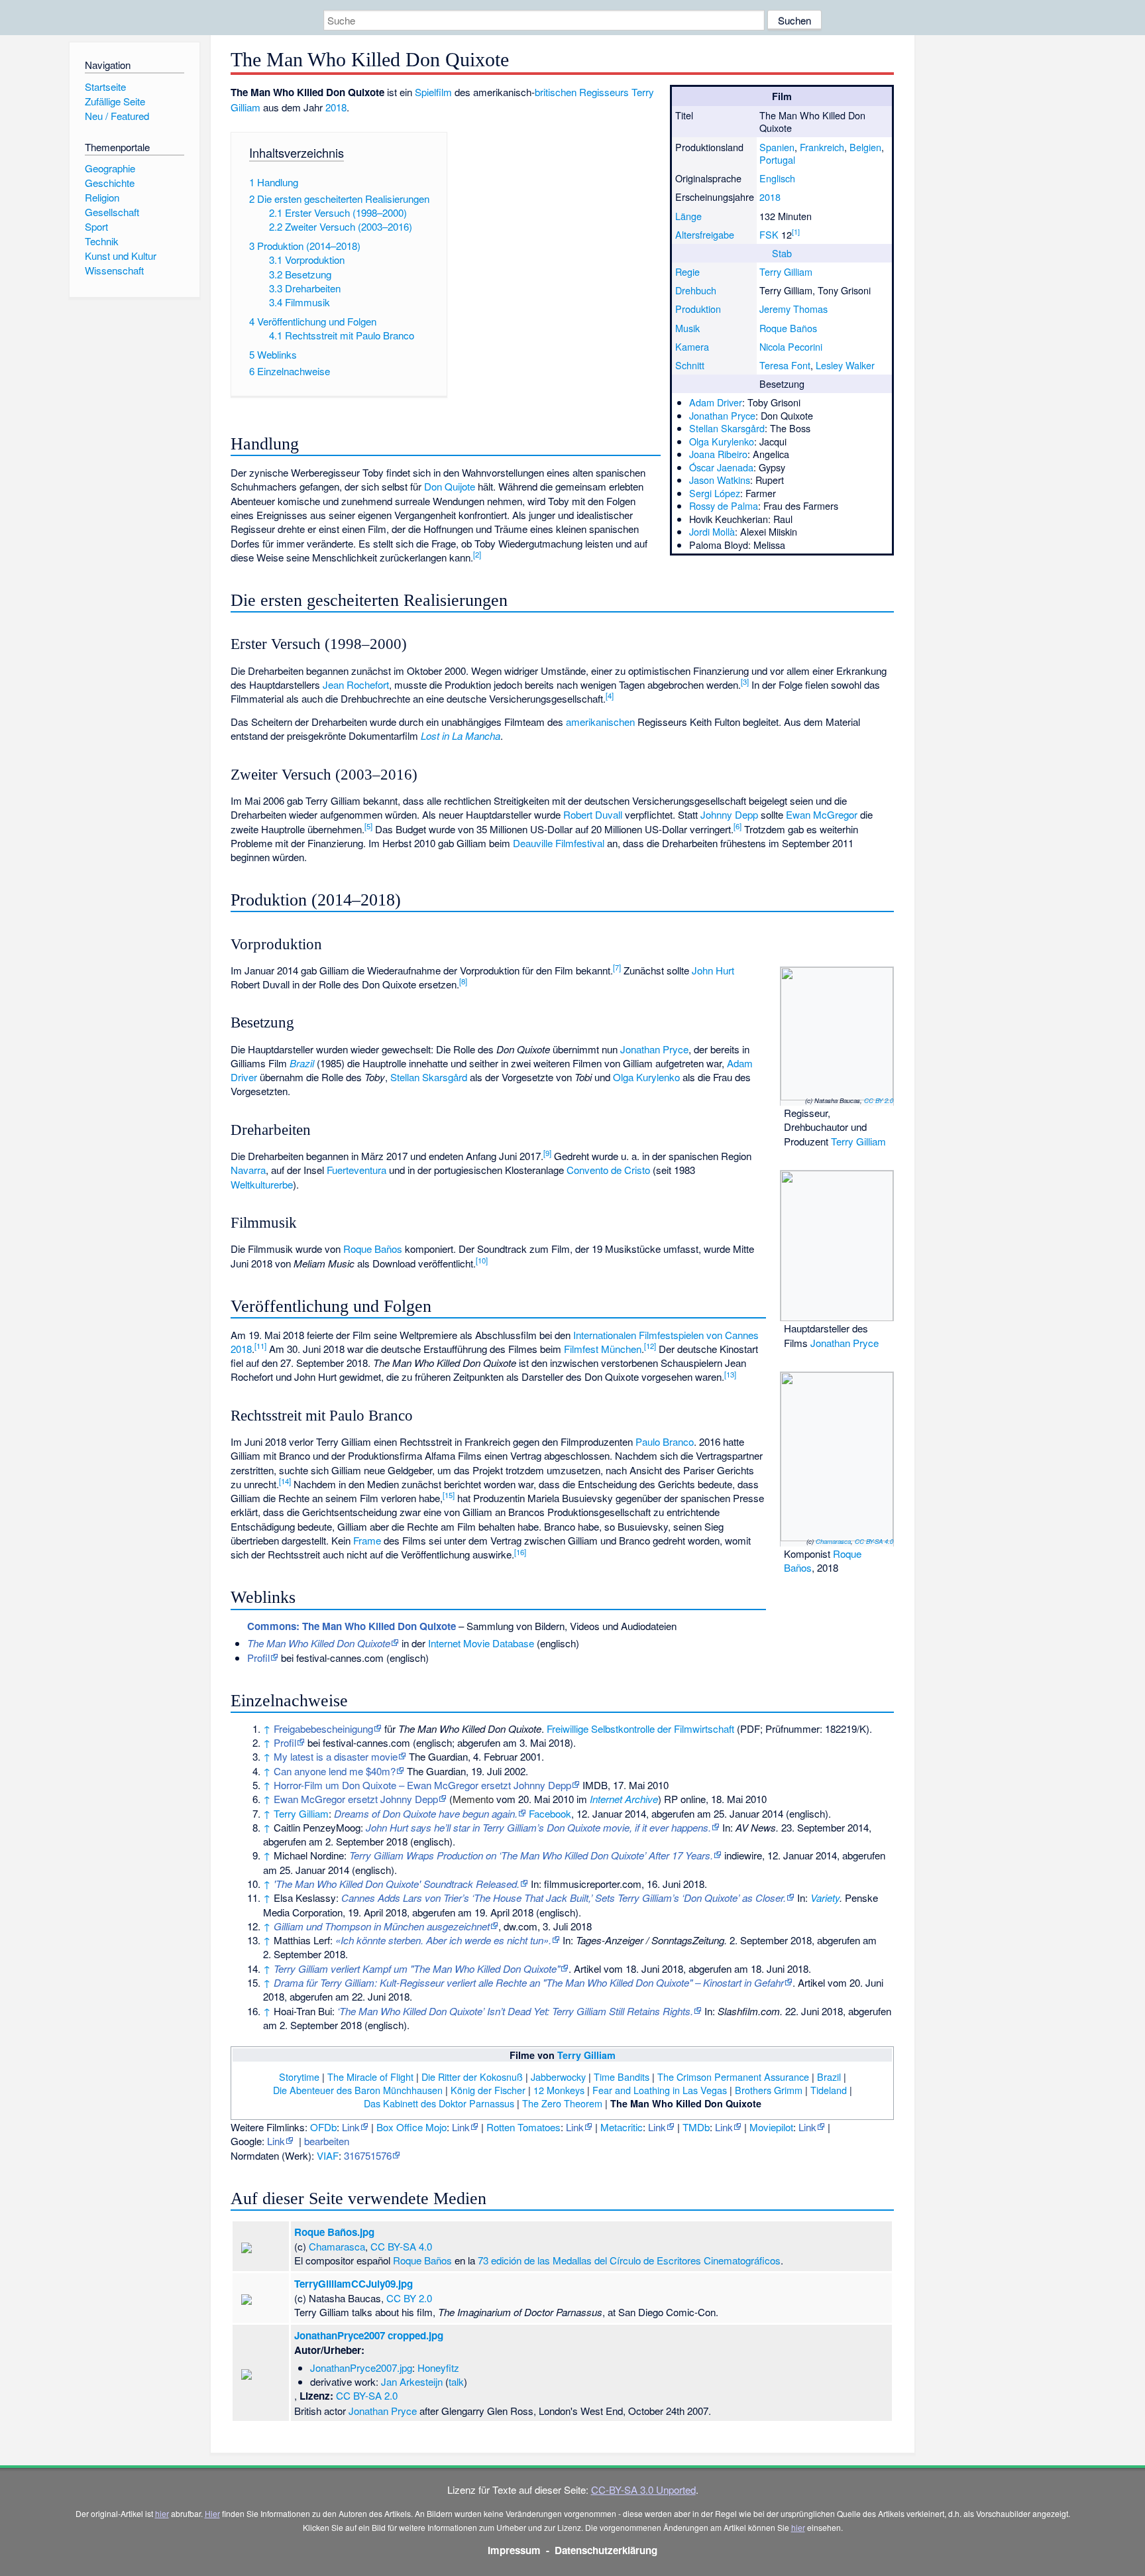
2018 (770, 197)
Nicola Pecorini (791, 346)
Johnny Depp (729, 814)
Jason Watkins (720, 480)
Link (351, 2127)
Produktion (698, 309)
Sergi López (715, 493)
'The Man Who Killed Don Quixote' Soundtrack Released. (397, 1884)
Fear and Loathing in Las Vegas (660, 2090)
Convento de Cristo (608, 1170)
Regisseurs (604, 92)
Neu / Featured (117, 116)
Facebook (550, 1813)
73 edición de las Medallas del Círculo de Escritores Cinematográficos (629, 2260)
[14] (285, 1481)
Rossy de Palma (724, 505)
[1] (796, 232)
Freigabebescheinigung (323, 1728)
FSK (769, 234)
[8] (463, 981)
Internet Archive (624, 1799)
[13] (730, 1374)
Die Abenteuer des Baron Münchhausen (358, 2090)
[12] (650, 1346)
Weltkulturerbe (262, 1184)
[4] (610, 695)
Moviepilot (771, 2127)
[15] (449, 1495)
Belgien (865, 147)
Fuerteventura (356, 1170)
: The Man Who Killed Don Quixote (352, 1626)
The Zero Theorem (562, 2103)
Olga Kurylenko (722, 441)
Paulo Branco (665, 1441)
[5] (368, 826)
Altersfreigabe (705, 234)
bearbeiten (327, 2141)
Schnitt (690, 365)
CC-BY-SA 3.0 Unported (643, 2489)
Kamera (692, 346)
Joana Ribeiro (718, 454)
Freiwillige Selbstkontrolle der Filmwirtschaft (640, 1728)
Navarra (248, 1170)
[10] (482, 1260)
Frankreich (822, 147)
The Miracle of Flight (370, 2077)
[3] (745, 681)
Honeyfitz (438, 2368)
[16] (520, 1552)
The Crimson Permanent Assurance (733, 2077)
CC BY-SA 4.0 (874, 1541)
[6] (737, 826)
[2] (477, 554)
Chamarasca (833, 1541)
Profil (258, 1658)
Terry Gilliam (786, 271)
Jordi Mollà (712, 531)
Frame (367, 1540)
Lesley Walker (845, 365)
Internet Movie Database (481, 1643)
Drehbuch (696, 290)
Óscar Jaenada (721, 467)
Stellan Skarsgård (727, 428)
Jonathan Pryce (722, 415)
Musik (687, 328)
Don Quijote (450, 486)
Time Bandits (622, 2077)
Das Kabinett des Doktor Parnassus (439, 2103)
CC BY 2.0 (879, 1100)
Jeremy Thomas (793, 309)
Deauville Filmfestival (559, 843)
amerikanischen (600, 722)
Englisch (777, 178)
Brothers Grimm (769, 2090)
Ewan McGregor (822, 814)
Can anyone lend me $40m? (335, 1771)
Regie (687, 271)
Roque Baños (788, 328)
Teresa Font (785, 365)
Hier (212, 2513)
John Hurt (713, 970)
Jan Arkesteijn (412, 2381)
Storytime (299, 2077)
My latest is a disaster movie (336, 1756)
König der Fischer (488, 2090)
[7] (617, 967)
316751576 (368, 2155)
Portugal (777, 159)
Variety (825, 1898)
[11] (260, 1346)
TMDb (696, 2127)
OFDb (323, 2127)
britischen (556, 92)
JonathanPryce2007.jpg (361, 2368)
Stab (782, 253)
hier (162, 2513)
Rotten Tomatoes (523, 2127)
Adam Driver (716, 402)
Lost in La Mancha (461, 735)
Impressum (514, 2550)
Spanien (777, 147)
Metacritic (622, 2127)
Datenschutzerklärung (606, 2550)
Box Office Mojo (411, 2127)
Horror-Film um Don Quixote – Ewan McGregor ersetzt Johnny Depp (422, 1785)
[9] (547, 1153)
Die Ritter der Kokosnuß (472, 2077)
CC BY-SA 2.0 (367, 2395)
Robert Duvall (593, 814)
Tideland (829, 2090)
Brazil (302, 1063)
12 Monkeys (559, 2090)
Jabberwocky (558, 2077)
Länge (688, 216)
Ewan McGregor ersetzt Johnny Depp (356, 1799)
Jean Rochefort (356, 684)
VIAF (328, 2155)
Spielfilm (433, 92)
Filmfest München (603, 1349)
